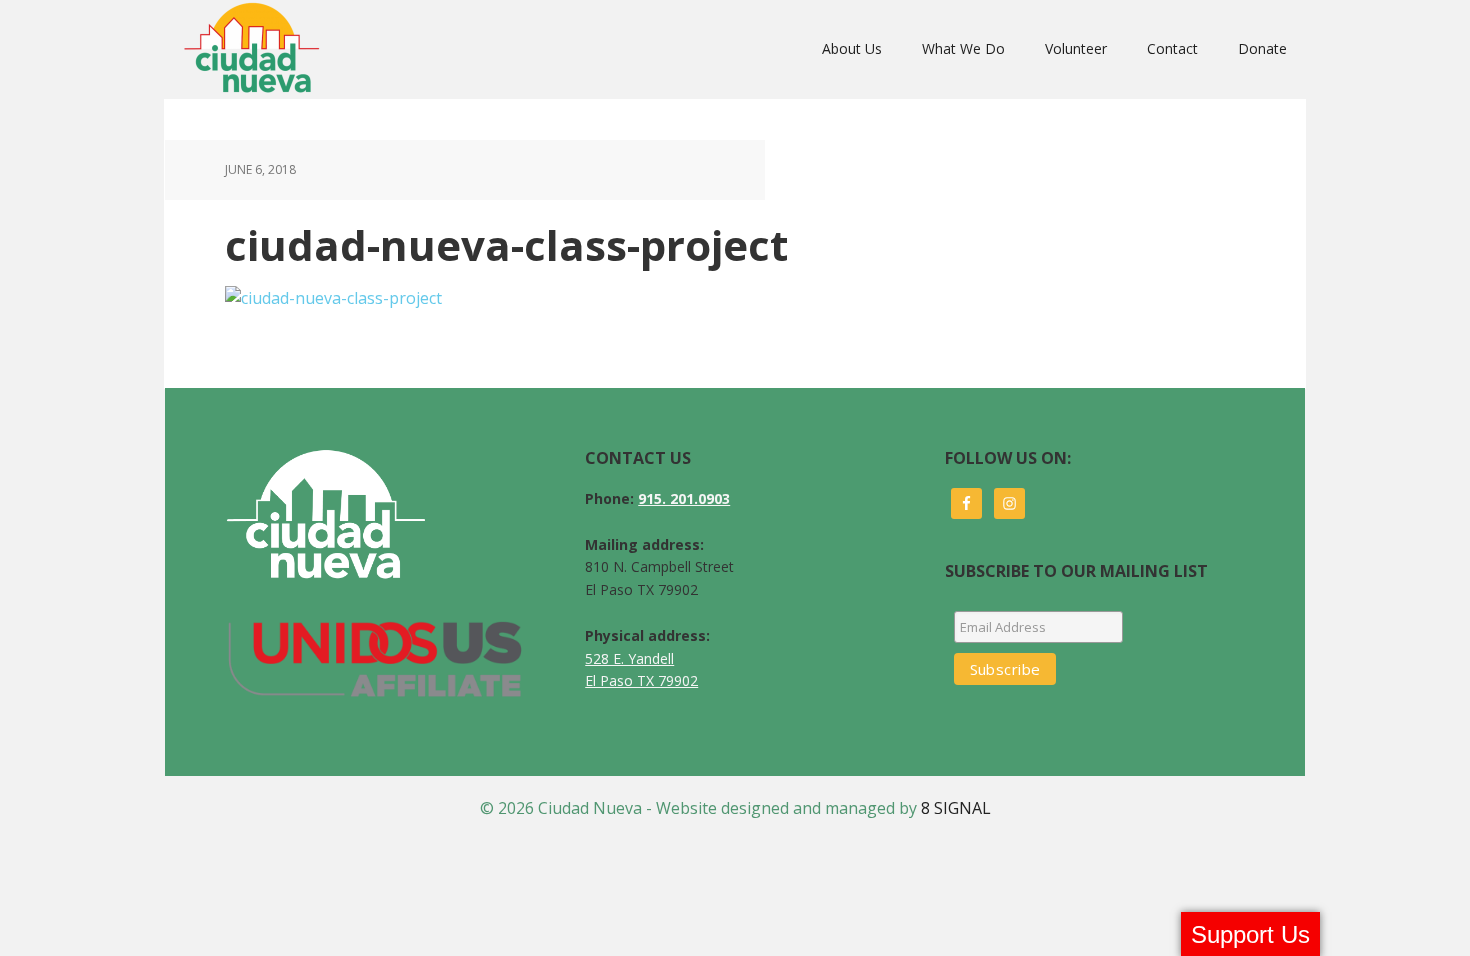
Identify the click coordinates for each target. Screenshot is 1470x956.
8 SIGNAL (956, 808)
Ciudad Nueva (257, 49)
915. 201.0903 (684, 498)
